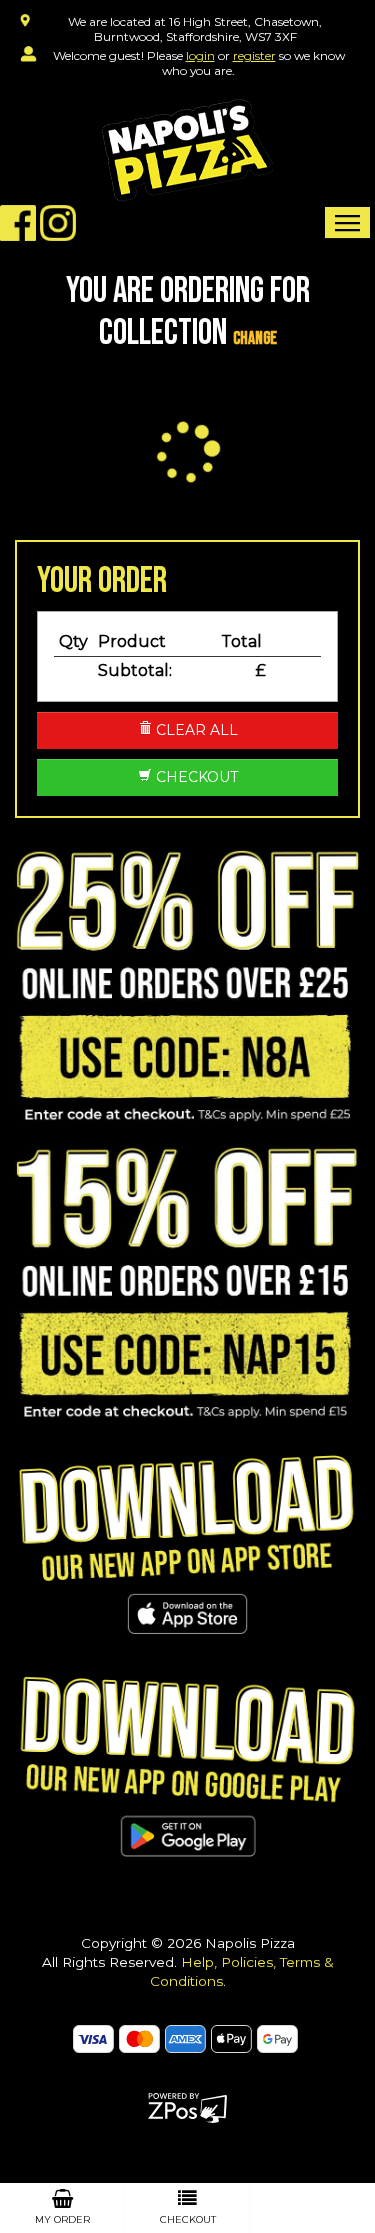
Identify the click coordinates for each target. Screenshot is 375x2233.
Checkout (195, 777)
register (254, 55)
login (200, 55)
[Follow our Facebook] (18, 220)
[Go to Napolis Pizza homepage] (187, 149)
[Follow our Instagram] (58, 220)
